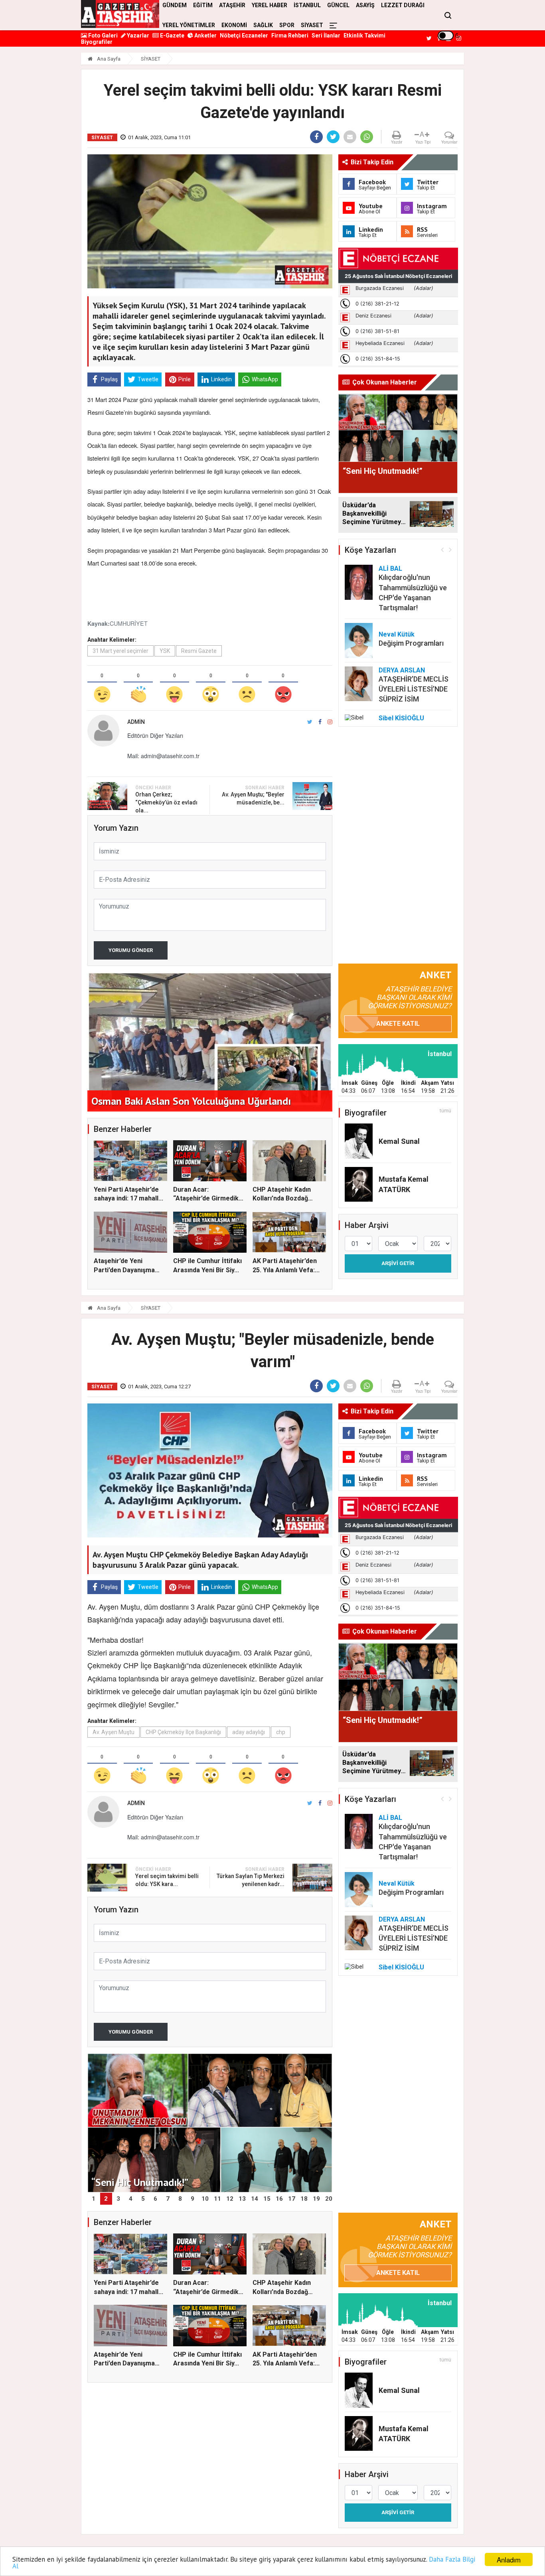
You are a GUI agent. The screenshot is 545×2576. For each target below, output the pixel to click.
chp (281, 1732)
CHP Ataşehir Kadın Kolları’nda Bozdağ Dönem (282, 1198)
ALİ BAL (390, 569)
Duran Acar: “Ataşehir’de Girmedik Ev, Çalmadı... (206, 1198)
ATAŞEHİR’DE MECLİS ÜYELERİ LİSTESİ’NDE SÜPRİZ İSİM (414, 689)
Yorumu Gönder (131, 950)
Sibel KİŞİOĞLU (401, 718)
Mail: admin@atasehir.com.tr (163, 756)
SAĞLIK (263, 25)
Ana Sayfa (108, 59)
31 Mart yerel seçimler (120, 651)
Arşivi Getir (398, 1263)
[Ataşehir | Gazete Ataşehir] (120, 14)
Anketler (205, 35)
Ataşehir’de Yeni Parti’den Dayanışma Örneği (124, 1270)
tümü (445, 1111)
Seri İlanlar (326, 35)
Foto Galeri (102, 35)
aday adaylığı (249, 1732)
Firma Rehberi (290, 35)
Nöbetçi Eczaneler (244, 35)
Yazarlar (137, 35)
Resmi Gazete (199, 651)
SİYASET (312, 25)
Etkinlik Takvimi (364, 35)
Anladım (509, 2559)
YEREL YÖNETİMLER (189, 25)
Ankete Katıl (398, 1024)
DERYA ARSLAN (402, 670)
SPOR (287, 25)
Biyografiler (97, 42)
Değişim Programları (411, 643)
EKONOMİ (234, 25)
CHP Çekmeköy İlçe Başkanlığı (183, 1732)
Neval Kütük (397, 634)
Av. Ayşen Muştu (114, 1732)
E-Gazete (172, 35)
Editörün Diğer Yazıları (155, 735)
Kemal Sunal (399, 1141)
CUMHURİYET (129, 623)
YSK (165, 651)
